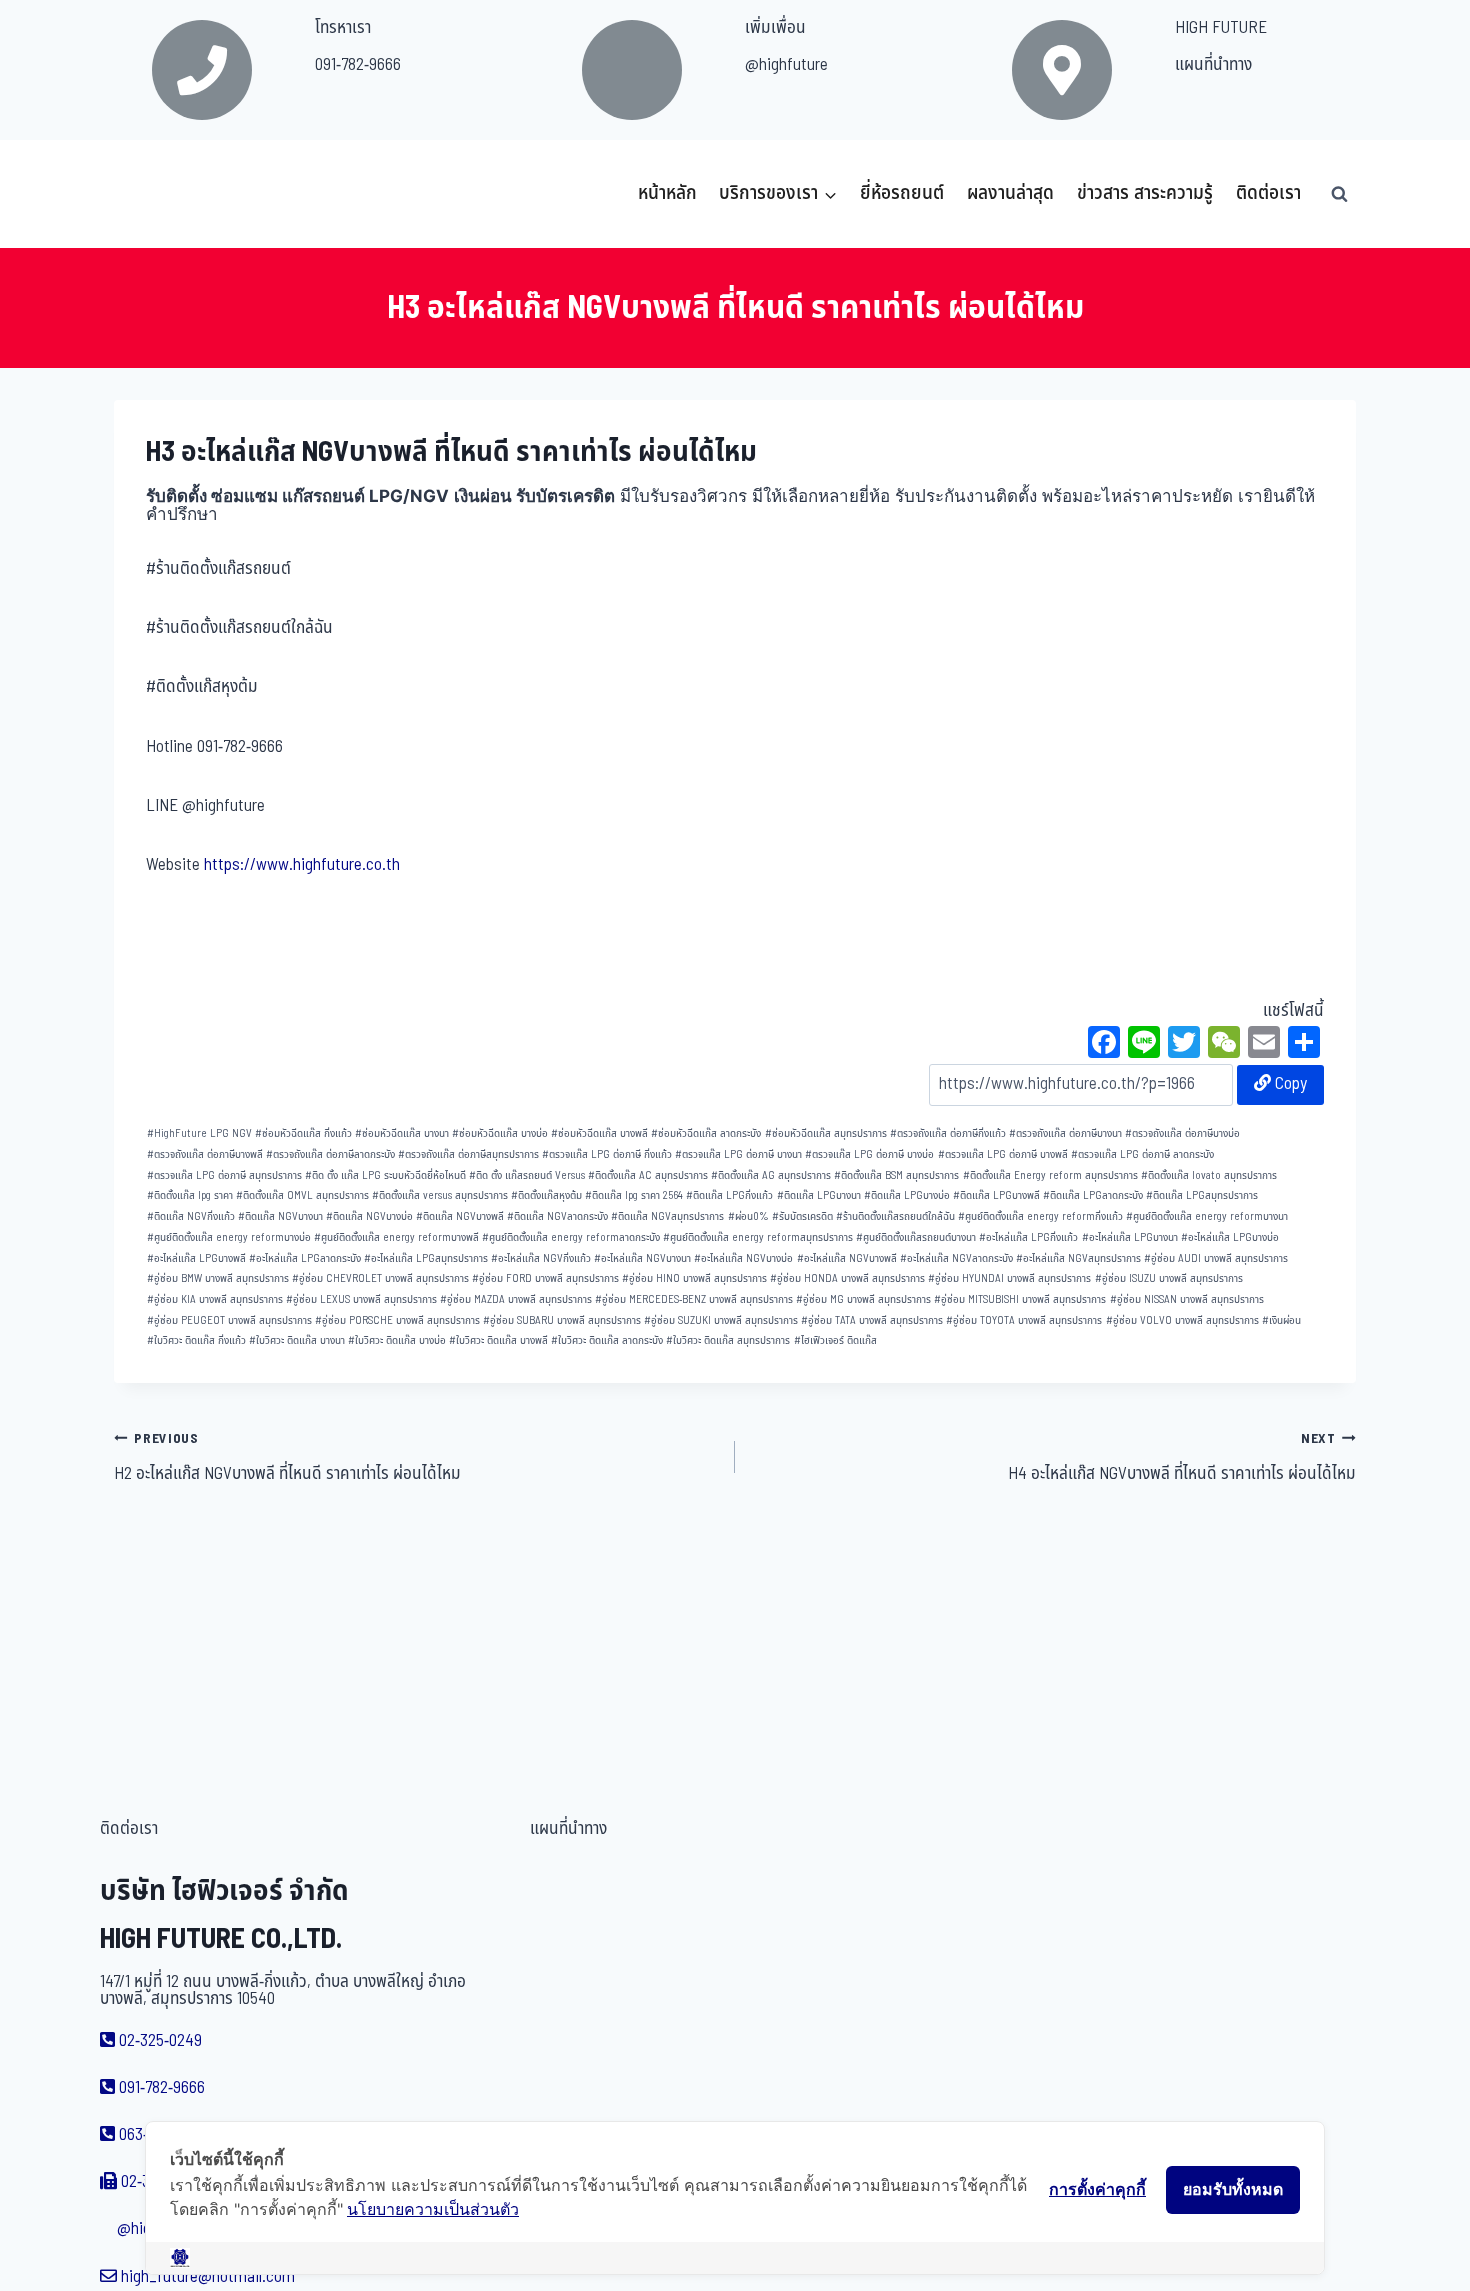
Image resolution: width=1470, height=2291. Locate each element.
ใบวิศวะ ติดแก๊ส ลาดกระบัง (607, 1340)
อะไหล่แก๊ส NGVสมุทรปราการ (1078, 1258)
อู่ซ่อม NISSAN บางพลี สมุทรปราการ (1187, 1299)
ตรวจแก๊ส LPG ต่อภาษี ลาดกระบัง (1142, 1154)
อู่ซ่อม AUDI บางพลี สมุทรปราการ (1216, 1258)
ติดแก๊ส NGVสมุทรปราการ (667, 1216)
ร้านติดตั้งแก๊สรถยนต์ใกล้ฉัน (895, 1216)
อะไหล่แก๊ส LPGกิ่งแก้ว (1028, 1237)
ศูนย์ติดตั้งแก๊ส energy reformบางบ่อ (229, 1237)
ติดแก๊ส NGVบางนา (280, 1216)
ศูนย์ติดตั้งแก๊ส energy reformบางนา (1207, 1216)
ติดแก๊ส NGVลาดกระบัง (557, 1216)
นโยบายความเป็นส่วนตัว (433, 2209)
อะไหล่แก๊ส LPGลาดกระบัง (305, 1258)
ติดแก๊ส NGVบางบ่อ (369, 1216)
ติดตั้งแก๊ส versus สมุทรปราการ (440, 1195)
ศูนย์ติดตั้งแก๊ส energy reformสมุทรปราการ (758, 1237)
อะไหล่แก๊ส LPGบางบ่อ (1230, 1237)
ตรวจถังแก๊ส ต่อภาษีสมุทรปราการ (468, 1154)
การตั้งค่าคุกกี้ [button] (1097, 2189)
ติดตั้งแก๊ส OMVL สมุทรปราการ (302, 1195)
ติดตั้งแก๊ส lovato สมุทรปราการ (1209, 1175)
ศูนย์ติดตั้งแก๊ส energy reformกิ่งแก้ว (1040, 1216)
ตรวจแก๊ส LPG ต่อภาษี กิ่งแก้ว (607, 1154)
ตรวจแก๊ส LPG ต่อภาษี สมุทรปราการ (224, 1175)
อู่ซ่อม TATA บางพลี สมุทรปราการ (872, 1320)
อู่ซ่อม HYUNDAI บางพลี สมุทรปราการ (1009, 1278)
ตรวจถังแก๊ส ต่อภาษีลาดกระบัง (330, 1154)
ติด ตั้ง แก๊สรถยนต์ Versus (527, 1175)
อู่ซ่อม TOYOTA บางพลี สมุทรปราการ (1024, 1320)
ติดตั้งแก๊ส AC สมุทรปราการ (648, 1175)
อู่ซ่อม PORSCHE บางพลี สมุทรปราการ (397, 1320)
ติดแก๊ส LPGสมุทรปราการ (1202, 1195)
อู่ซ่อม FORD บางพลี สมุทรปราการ (545, 1278)
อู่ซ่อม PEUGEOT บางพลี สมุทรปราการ (229, 1320)
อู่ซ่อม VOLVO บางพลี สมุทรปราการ (1182, 1320)
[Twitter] (1184, 1045)
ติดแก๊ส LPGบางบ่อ (907, 1195)
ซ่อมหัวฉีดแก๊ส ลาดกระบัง (706, 1133)
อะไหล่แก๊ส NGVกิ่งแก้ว (541, 1258)
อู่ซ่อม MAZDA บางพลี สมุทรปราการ (516, 1299)
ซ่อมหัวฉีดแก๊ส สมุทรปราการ (826, 1133)
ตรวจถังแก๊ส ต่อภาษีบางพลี (205, 1154)
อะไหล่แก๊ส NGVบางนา (642, 1258)
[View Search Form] (1339, 194)
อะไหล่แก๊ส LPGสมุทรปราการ (426, 1258)
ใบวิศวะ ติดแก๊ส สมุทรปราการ (728, 1340)
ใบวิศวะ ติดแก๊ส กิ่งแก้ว (196, 1340)
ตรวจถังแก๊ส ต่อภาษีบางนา (1065, 1133)
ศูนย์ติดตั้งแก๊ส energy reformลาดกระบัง (571, 1237)
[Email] (1264, 1045)
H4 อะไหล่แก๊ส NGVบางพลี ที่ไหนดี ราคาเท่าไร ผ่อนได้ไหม (1182, 1458)
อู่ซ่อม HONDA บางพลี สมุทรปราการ (847, 1278)
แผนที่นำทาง (1213, 65)
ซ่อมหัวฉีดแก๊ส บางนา (402, 1133)
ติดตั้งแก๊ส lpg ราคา (190, 1195)
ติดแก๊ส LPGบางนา (819, 1195)
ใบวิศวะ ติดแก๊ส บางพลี (498, 1340)
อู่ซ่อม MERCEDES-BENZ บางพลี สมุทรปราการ (694, 1299)
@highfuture (786, 65)
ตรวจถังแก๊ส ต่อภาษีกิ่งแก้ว (948, 1133)
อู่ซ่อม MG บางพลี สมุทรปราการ (863, 1299)
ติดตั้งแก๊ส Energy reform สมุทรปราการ (1050, 1175)
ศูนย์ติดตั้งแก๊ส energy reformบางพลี (396, 1237)
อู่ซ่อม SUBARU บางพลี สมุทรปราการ (562, 1320)
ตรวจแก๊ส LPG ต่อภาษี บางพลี (1003, 1154)
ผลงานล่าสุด (1010, 193)
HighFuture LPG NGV (199, 1133)
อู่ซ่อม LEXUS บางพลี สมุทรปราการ (361, 1299)
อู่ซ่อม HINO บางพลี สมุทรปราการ (694, 1278)
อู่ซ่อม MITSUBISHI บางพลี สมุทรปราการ (1020, 1299)
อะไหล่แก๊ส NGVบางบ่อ (743, 1258)
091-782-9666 (358, 65)
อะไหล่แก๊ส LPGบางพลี (196, 1258)
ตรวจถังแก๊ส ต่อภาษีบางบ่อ (1182, 1133)
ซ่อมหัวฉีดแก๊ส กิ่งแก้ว (303, 1133)
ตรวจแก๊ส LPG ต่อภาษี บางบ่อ (869, 1154)
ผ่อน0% (748, 1216)
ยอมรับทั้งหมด (1233, 2189)
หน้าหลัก (667, 193)
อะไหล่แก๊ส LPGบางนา (1130, 1237)
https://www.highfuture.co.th (302, 865)
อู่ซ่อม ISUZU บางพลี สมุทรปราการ (1169, 1278)
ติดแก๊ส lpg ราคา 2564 (634, 1195)
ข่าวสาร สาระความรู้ (1145, 193)
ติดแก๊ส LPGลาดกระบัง (1093, 1195)
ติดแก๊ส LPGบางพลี (996, 1195)
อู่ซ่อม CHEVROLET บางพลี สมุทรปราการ (380, 1278)
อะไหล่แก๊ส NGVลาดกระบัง (956, 1258)
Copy (1289, 1084)
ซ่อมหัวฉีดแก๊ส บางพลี (599, 1133)
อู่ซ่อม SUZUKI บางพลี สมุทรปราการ (721, 1320)
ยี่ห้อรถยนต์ (902, 193)
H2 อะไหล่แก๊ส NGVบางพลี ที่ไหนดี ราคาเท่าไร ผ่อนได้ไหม (287, 1458)
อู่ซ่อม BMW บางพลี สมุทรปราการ (218, 1278)
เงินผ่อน (1281, 1320)
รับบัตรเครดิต (802, 1216)
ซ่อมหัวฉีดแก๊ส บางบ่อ (500, 1133)
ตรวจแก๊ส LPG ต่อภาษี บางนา (738, 1154)
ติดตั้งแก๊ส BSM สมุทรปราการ (896, 1175)
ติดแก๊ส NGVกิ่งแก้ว (191, 1216)
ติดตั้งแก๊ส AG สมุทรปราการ (771, 1175)
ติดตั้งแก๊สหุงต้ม (546, 1195)
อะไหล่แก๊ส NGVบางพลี (847, 1258)
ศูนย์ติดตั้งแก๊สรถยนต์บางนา (916, 1237)
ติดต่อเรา (1268, 193)
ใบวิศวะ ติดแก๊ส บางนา (297, 1340)
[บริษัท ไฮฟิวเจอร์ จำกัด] (158, 194)
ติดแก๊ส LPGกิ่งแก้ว (729, 1195)
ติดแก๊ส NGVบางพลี (460, 1216)
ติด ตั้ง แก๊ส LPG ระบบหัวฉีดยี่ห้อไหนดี (385, 1175)
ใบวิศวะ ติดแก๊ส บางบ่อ (397, 1340)
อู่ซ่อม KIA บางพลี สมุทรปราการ (215, 1299)
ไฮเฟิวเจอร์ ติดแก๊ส (835, 1340)
